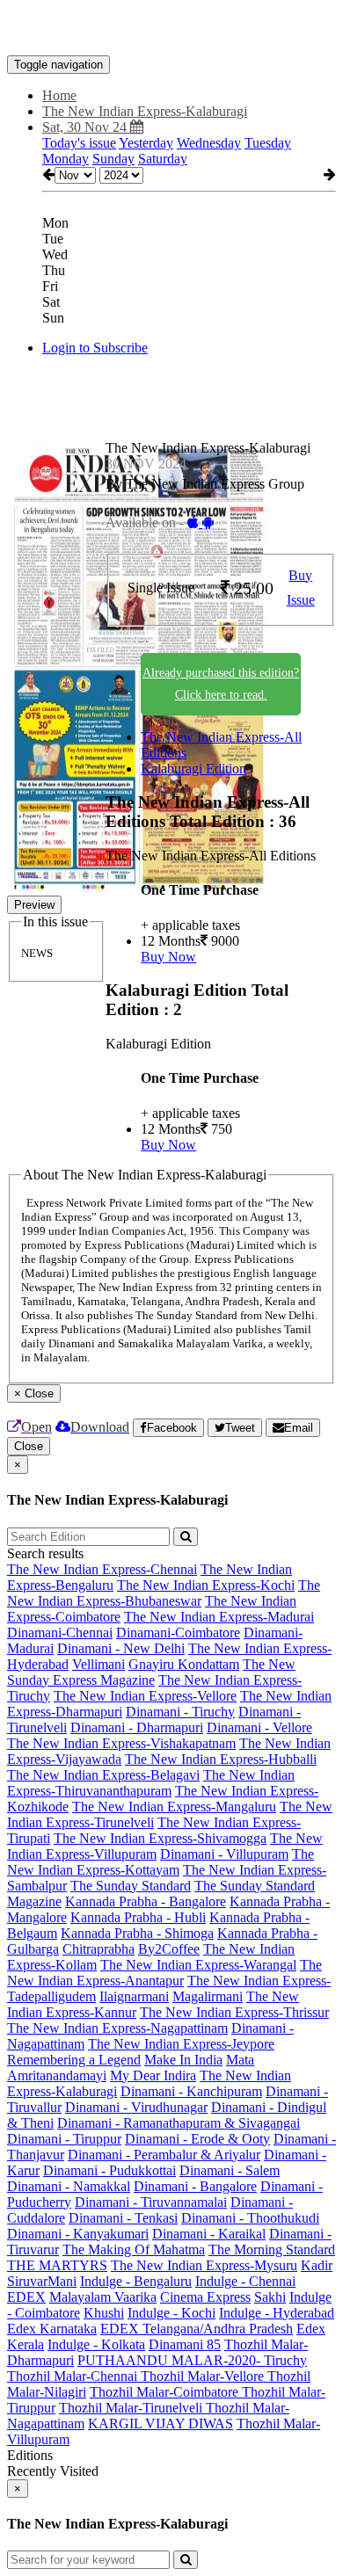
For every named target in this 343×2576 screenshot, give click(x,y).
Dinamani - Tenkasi (123, 2218)
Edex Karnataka (52, 2329)
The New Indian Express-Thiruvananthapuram (151, 1783)
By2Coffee (169, 1949)
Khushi (104, 2313)
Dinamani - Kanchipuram (191, 2091)
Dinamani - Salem (230, 2170)
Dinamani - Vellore (259, 1727)
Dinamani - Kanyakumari (78, 2234)
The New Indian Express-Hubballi (221, 1759)
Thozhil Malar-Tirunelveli (132, 2408)
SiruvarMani (42, 2281)
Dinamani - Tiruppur (64, 2139)
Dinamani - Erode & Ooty (197, 2139)
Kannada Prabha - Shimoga (137, 1933)
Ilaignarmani (134, 1996)
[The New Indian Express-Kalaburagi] (171, 29)
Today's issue (79, 143)
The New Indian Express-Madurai (219, 1617)
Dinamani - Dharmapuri (137, 1727)
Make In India (183, 2060)
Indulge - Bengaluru (136, 2281)
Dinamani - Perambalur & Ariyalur (164, 2155)
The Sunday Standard (131, 1886)
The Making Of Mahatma (134, 2249)
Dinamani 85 (185, 2344)
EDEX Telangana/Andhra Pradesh (197, 2329)
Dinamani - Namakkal (69, 2186)
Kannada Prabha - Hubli (138, 1917)
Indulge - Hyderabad (277, 2313)
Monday (66, 159)
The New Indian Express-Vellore (145, 1696)
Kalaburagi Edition (193, 769)
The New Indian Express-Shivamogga (160, 1838)
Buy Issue (301, 588)
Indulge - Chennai (245, 2281)
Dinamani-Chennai (60, 1633)
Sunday (113, 159)
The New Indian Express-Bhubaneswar (164, 1593)
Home (59, 95)
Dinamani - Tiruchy (180, 1712)
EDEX (26, 2297)
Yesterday (146, 143)
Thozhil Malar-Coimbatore (166, 2392)
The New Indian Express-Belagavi (103, 1775)
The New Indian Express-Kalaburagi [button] (145, 111)
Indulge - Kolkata (96, 2344)
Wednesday (209, 143)
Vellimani (99, 1664)
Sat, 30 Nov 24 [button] (86, 127)
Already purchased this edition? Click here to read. (221, 684)
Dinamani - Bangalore (195, 2186)
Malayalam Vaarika (103, 2297)
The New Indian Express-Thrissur (234, 2012)
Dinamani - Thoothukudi (250, 2218)
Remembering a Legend (74, 2060)
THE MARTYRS (57, 2265)
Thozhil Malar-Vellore (204, 2376)
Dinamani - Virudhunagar (136, 2107)
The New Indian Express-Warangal (198, 1965)
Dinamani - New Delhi (121, 1648)
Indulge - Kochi (171, 2313)
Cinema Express (205, 2297)
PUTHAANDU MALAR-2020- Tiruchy (192, 2360)
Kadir (317, 2265)
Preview (34, 905)
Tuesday (268, 143)
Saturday (163, 159)
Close (29, 1446)
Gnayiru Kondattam (184, 1664)
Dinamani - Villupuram (224, 1854)
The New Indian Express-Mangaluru (174, 1807)
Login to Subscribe (95, 348)
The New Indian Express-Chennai (102, 1569)
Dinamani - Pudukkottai (109, 2170)
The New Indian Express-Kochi (206, 1585)
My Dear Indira (153, 2075)
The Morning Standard (272, 2249)
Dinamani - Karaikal (209, 2234)
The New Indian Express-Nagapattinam (117, 2028)
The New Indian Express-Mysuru (204, 2265)
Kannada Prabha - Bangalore (146, 1901)
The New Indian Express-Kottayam (161, 1862)
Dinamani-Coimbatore (178, 1633)
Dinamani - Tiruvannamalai (151, 2202)
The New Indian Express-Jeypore (181, 2044)
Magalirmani (208, 1996)
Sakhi (270, 2297)
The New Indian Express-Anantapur (164, 1973)
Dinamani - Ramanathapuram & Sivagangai (179, 2123)
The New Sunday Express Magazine (151, 1672)
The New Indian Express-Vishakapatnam (121, 1743)
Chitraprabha (99, 1949)
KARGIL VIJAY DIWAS (161, 2424)
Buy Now (168, 957)
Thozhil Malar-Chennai (74, 2376)
